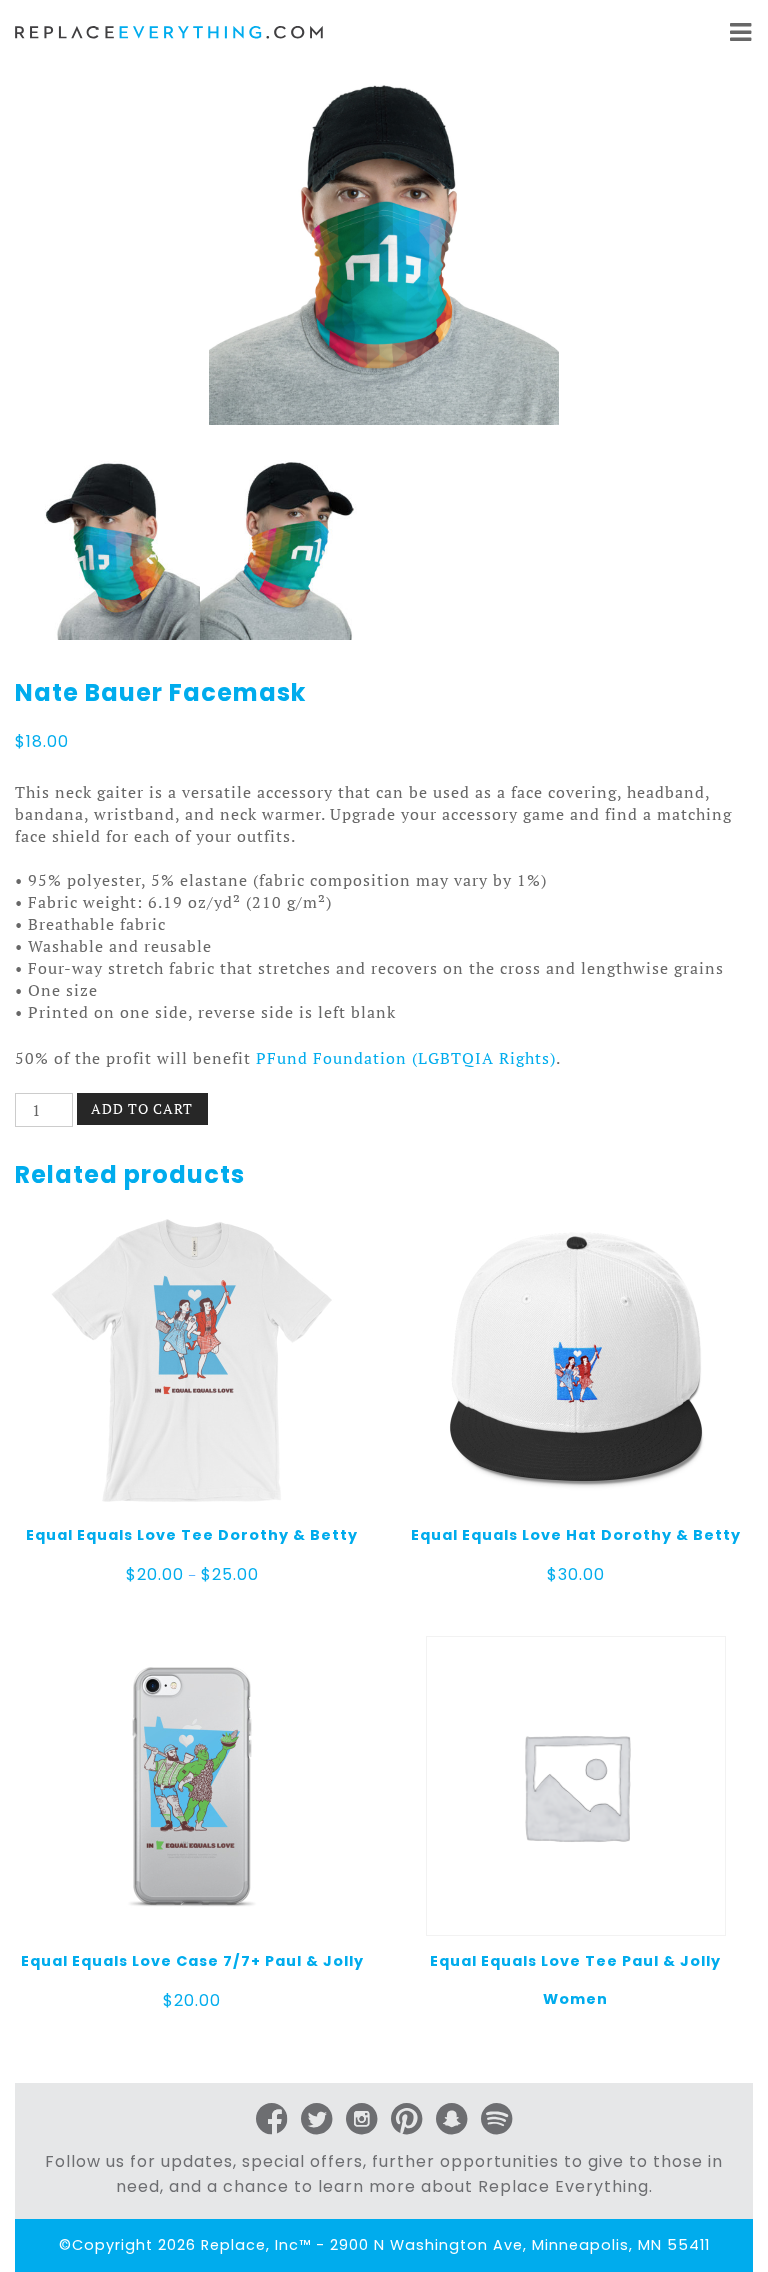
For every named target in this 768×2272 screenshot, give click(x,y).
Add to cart (142, 1108)
